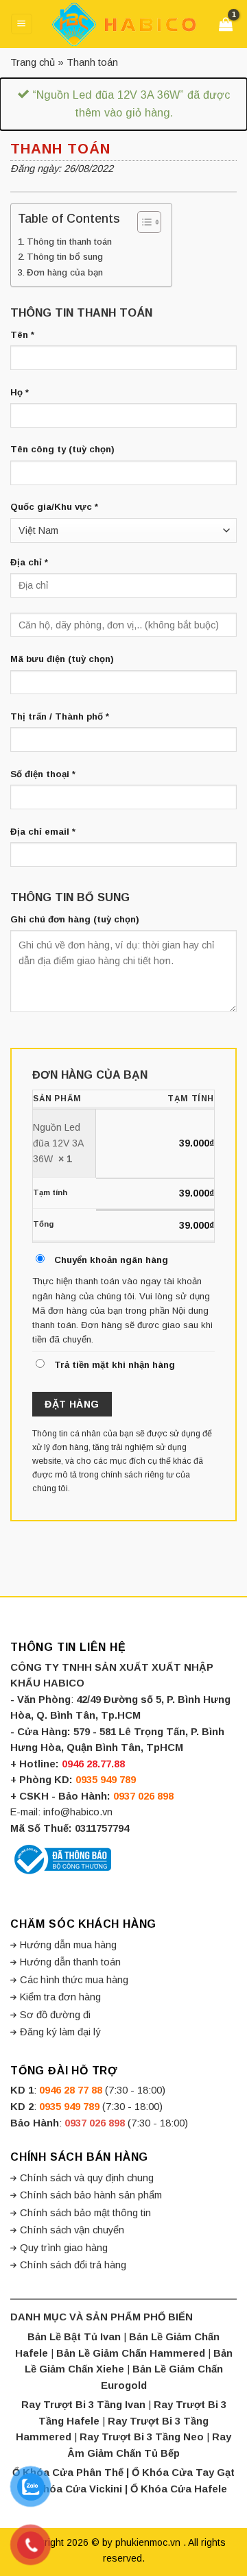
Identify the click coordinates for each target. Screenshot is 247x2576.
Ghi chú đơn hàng (75, 919)
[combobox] (123, 530)
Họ (20, 392)
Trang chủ (33, 62)
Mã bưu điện (62, 659)
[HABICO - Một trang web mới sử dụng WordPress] (123, 24)
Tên (22, 335)
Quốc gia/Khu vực (54, 507)
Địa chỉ (29, 562)
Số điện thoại (43, 774)
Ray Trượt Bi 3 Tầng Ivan (83, 2405)
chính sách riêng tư (137, 1475)
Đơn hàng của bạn (65, 272)
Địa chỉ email (43, 832)
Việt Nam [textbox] (38, 530)
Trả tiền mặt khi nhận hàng (115, 1365)
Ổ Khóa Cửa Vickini (74, 2489)
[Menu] (21, 24)
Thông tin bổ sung (65, 257)
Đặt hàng (72, 1404)
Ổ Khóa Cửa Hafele (179, 2489)
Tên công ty (62, 449)
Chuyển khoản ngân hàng (111, 1260)
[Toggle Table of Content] (142, 222)
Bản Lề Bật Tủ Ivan (74, 2337)
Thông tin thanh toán (69, 242)
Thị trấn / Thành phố (60, 716)
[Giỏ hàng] (228, 24)
